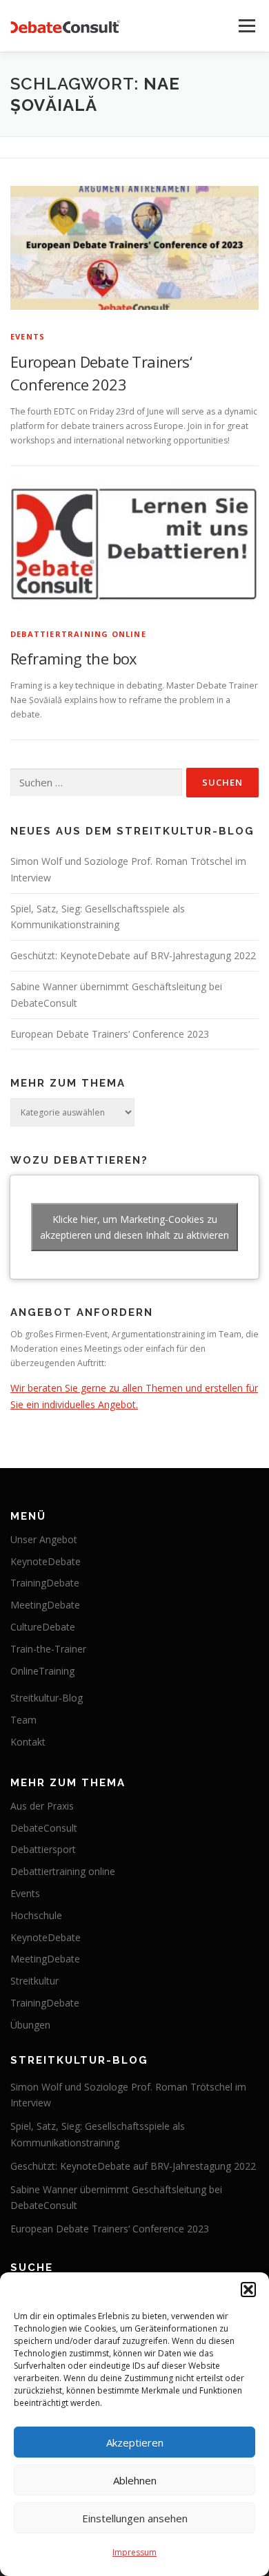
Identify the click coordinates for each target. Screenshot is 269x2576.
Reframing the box (74, 658)
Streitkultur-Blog (47, 1698)
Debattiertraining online (78, 634)
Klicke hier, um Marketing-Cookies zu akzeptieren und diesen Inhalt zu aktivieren (134, 1227)
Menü (246, 26)
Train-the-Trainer (48, 1649)
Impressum (134, 2552)
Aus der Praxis (42, 1806)
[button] (248, 2290)
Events (28, 336)
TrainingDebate (45, 1583)
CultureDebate (43, 1627)
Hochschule (36, 1915)
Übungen (30, 2025)
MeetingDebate (45, 1605)
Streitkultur (34, 1981)
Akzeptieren (135, 2442)
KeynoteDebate (46, 1561)
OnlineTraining (42, 1671)
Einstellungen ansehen (135, 2518)
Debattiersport (43, 1849)
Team (23, 1720)
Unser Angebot (44, 1539)
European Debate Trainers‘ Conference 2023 (110, 1034)
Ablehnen (135, 2480)
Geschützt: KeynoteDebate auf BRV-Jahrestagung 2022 (133, 955)
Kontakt (28, 1742)
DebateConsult (44, 1828)
